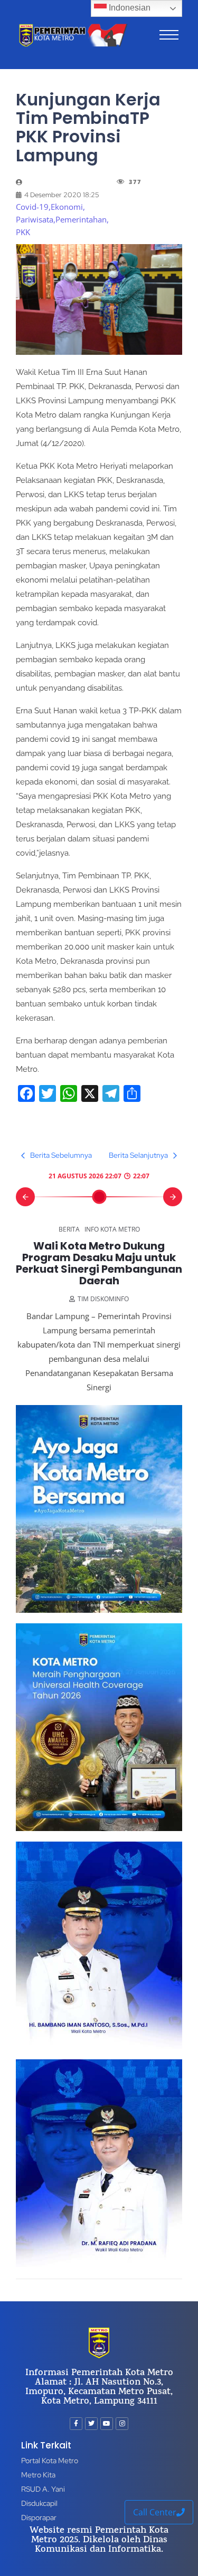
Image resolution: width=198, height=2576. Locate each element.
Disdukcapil (39, 2503)
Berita (69, 1229)
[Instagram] (122, 2424)
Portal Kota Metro (50, 2461)
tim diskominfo (103, 1299)
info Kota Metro (112, 1229)
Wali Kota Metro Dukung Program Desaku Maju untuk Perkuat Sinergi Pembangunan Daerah (99, 1263)
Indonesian (129, 8)
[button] (25, 1197)
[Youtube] (107, 2424)
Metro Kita (38, 2475)
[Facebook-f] (76, 2424)
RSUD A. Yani (43, 2489)
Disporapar (39, 2517)
